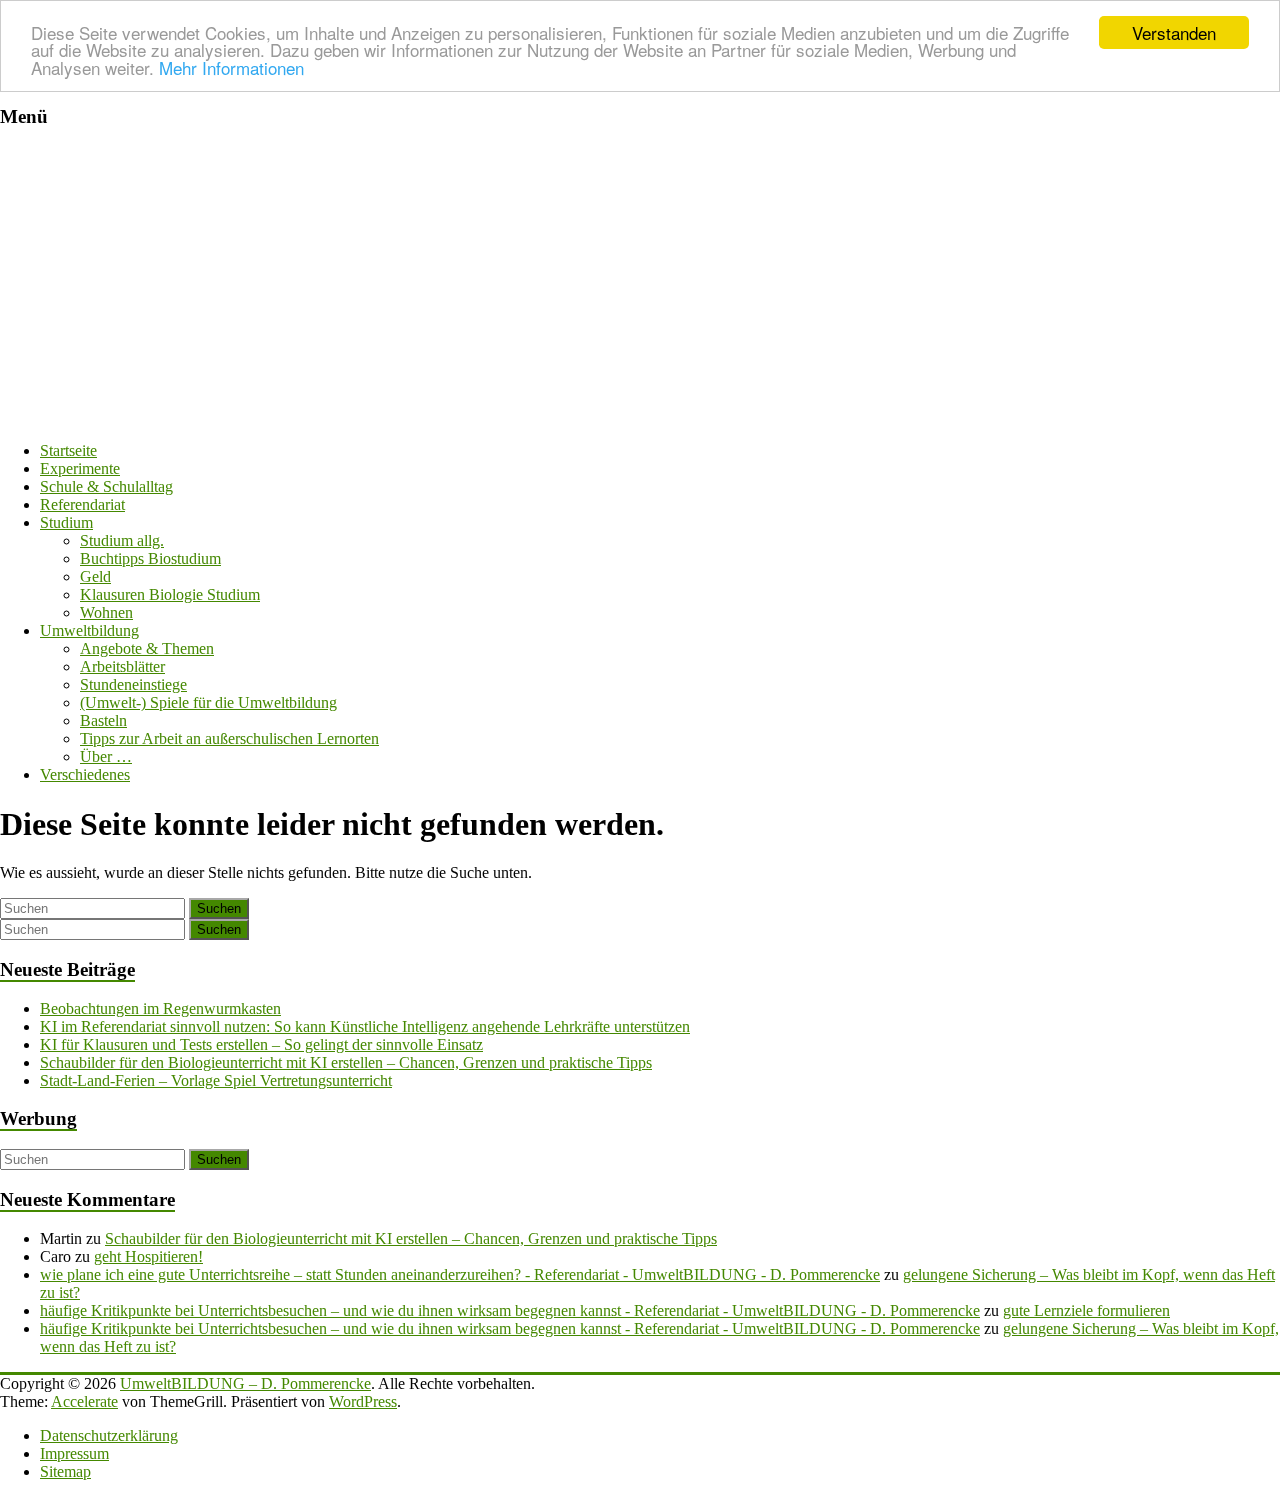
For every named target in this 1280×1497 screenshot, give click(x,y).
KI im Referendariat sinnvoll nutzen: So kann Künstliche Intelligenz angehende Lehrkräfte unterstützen (365, 1026)
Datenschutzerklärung (109, 1435)
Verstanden (1174, 32)
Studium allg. (122, 540)
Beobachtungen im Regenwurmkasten (160, 1008)
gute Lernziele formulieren (1086, 1310)
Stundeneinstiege (133, 684)
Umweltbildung (89, 630)
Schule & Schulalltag (106, 486)
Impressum (74, 1453)
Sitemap (65, 1471)
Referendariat (82, 504)
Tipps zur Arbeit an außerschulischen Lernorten (229, 738)
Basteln (103, 720)
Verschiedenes (85, 774)
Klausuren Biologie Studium (170, 594)
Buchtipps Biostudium (150, 558)
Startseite (68, 450)
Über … (106, 756)
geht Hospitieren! (148, 1256)
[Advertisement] (640, 286)
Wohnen (106, 612)
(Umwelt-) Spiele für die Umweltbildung (208, 702)
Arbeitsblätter (122, 666)
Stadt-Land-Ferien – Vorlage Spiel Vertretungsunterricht (216, 1080)
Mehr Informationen (231, 67)
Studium (66, 522)
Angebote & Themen (147, 648)
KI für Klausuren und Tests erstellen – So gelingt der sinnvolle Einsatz (261, 1044)
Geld (95, 576)
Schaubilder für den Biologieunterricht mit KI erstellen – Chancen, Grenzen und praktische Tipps (346, 1062)
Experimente (80, 468)
